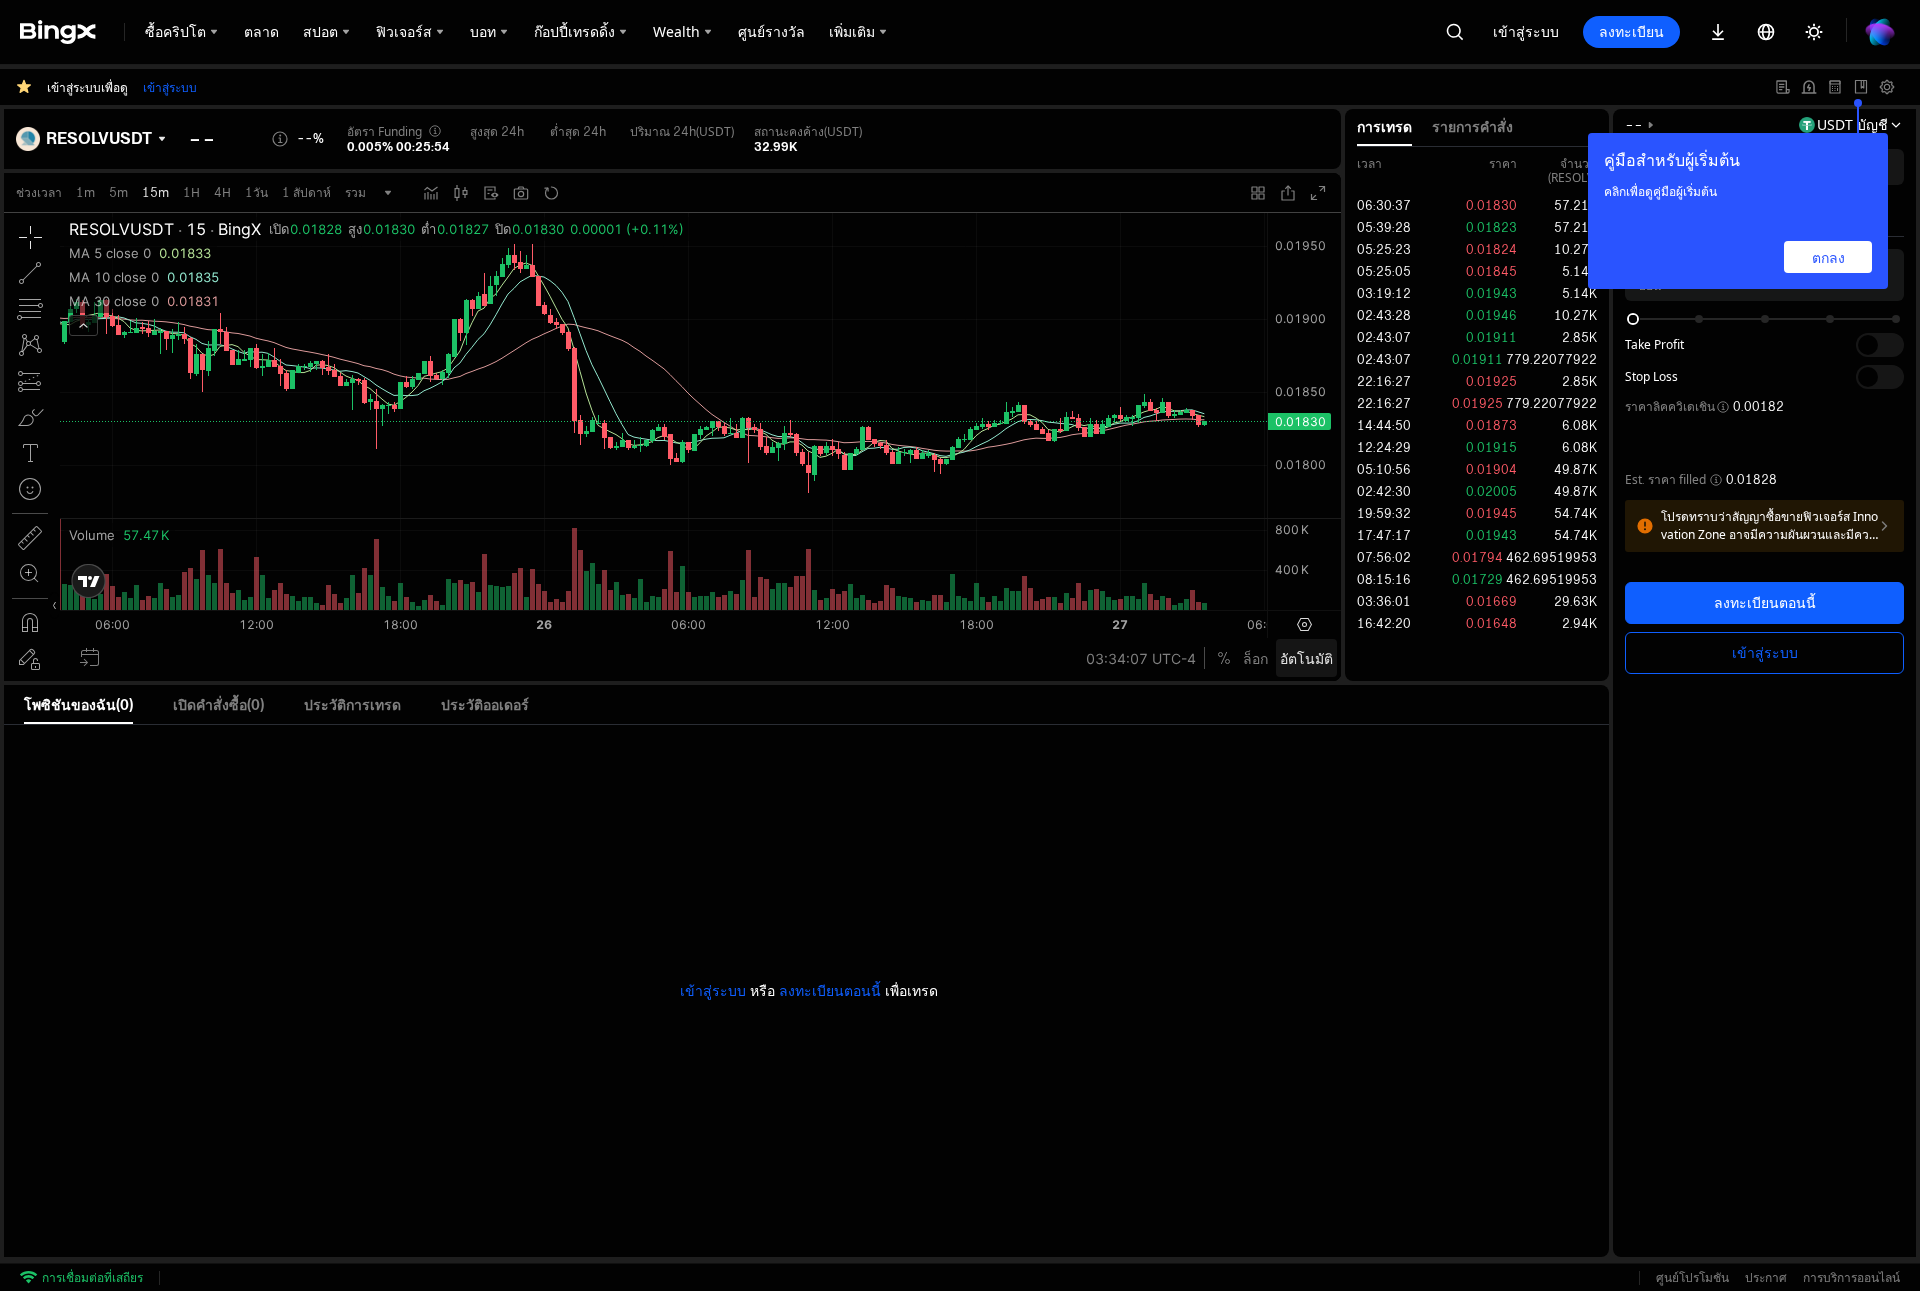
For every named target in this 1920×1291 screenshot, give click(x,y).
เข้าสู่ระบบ (1526, 31)
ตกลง (1828, 257)
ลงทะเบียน (1631, 31)
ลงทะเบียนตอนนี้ (1765, 602)
